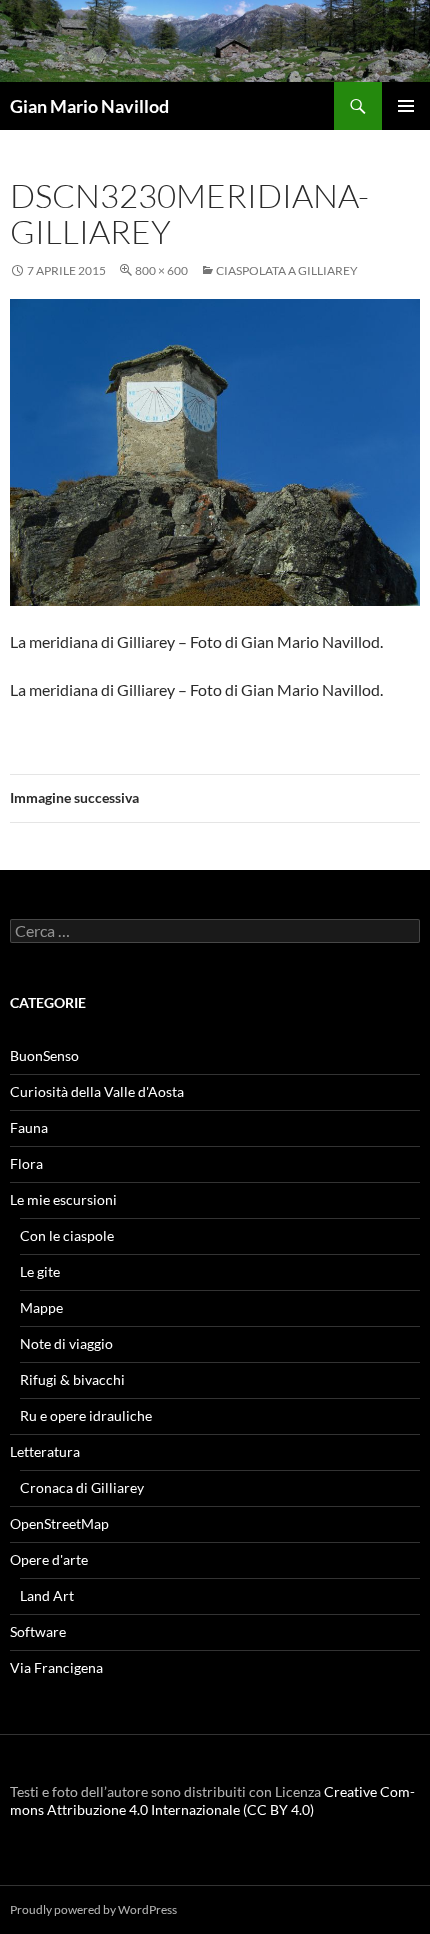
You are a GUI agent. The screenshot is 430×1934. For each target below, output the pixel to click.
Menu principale (406, 106)
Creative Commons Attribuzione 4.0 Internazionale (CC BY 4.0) (212, 1800)
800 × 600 (161, 270)
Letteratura (45, 1451)
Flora (26, 1163)
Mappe (41, 1307)
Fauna (29, 1127)
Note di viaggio (66, 1343)
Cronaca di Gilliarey (82, 1487)
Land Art (47, 1595)
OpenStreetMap (59, 1523)
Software (38, 1631)
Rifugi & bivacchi (72, 1379)
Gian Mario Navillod (89, 106)
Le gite (40, 1271)
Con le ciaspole (67, 1235)
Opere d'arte (49, 1559)
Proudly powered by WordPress (93, 1909)
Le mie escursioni (63, 1199)
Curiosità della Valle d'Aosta (97, 1091)
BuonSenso (44, 1055)
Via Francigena (56, 1667)
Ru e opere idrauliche (86, 1415)
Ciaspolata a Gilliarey (287, 270)
